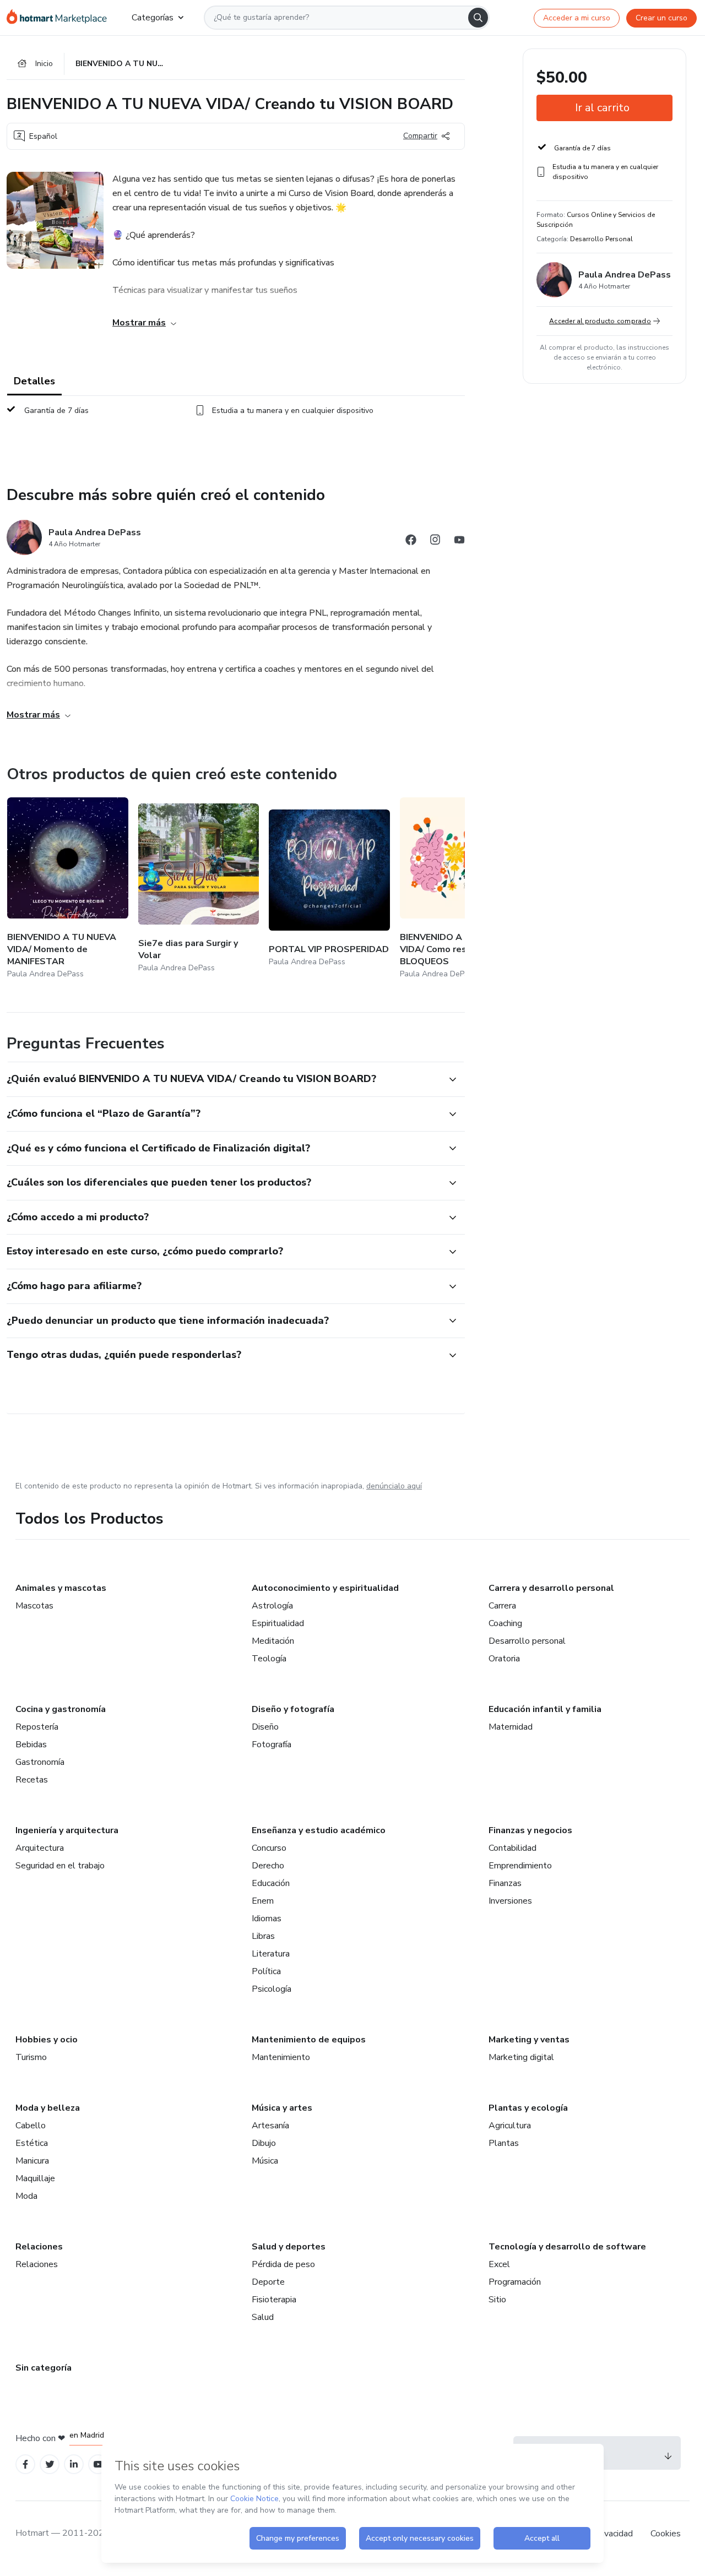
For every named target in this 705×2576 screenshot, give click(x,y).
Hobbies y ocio (47, 2040)
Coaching (505, 1623)
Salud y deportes (289, 2247)
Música (265, 2161)
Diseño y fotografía (293, 1709)
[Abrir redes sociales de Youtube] (459, 542)
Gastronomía (40, 1762)
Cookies (666, 2534)
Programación (515, 2282)
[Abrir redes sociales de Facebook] (411, 542)
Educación (271, 1883)
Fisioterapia (274, 2300)
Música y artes (282, 2108)
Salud (263, 2317)
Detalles (34, 381)
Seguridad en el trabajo (60, 1866)
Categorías (153, 18)
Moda (26, 2196)
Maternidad (511, 1727)
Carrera (502, 1606)
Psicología (272, 1989)
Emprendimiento (520, 1866)
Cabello (31, 2126)
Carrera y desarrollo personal (551, 1588)
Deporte (268, 2282)
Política (266, 1971)
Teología (269, 1659)
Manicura (32, 2161)
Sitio (497, 2300)
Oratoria (504, 1659)
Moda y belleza (48, 2108)
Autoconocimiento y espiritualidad (325, 1588)
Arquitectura (40, 1848)
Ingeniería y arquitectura (67, 1830)
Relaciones (39, 2247)
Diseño (265, 1727)
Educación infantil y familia (545, 1709)
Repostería (37, 1727)
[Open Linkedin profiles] (74, 2464)
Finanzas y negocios (530, 1830)
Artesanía (270, 2126)
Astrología (272, 1606)
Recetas (32, 1780)
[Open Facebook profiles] (25, 2464)
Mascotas (34, 1606)
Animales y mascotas (61, 1588)
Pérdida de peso (283, 2264)
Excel (499, 2264)
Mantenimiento (281, 2057)
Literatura (271, 1954)
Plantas (504, 2143)
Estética (32, 2143)
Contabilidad (513, 1848)
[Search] (478, 18)
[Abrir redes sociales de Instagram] (435, 542)
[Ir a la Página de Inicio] (60, 18)
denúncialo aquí (394, 1486)
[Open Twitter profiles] (50, 2464)
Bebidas (31, 1744)
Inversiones (510, 1901)
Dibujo (264, 2143)
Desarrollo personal (527, 1641)
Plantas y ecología (528, 2108)
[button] (224, 1079)
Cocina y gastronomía (61, 1709)
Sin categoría (44, 2368)
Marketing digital (521, 2057)
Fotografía (272, 1744)
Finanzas (505, 1883)
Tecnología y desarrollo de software (567, 2247)
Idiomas (267, 1919)
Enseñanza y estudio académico (319, 1830)
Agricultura (510, 2126)
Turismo (31, 2057)
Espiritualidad (278, 1623)
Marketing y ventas (529, 2040)
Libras (263, 1936)
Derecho (268, 1866)
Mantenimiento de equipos (309, 2040)
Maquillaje (35, 2178)
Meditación (273, 1641)
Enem (263, 1901)
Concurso (269, 1848)
